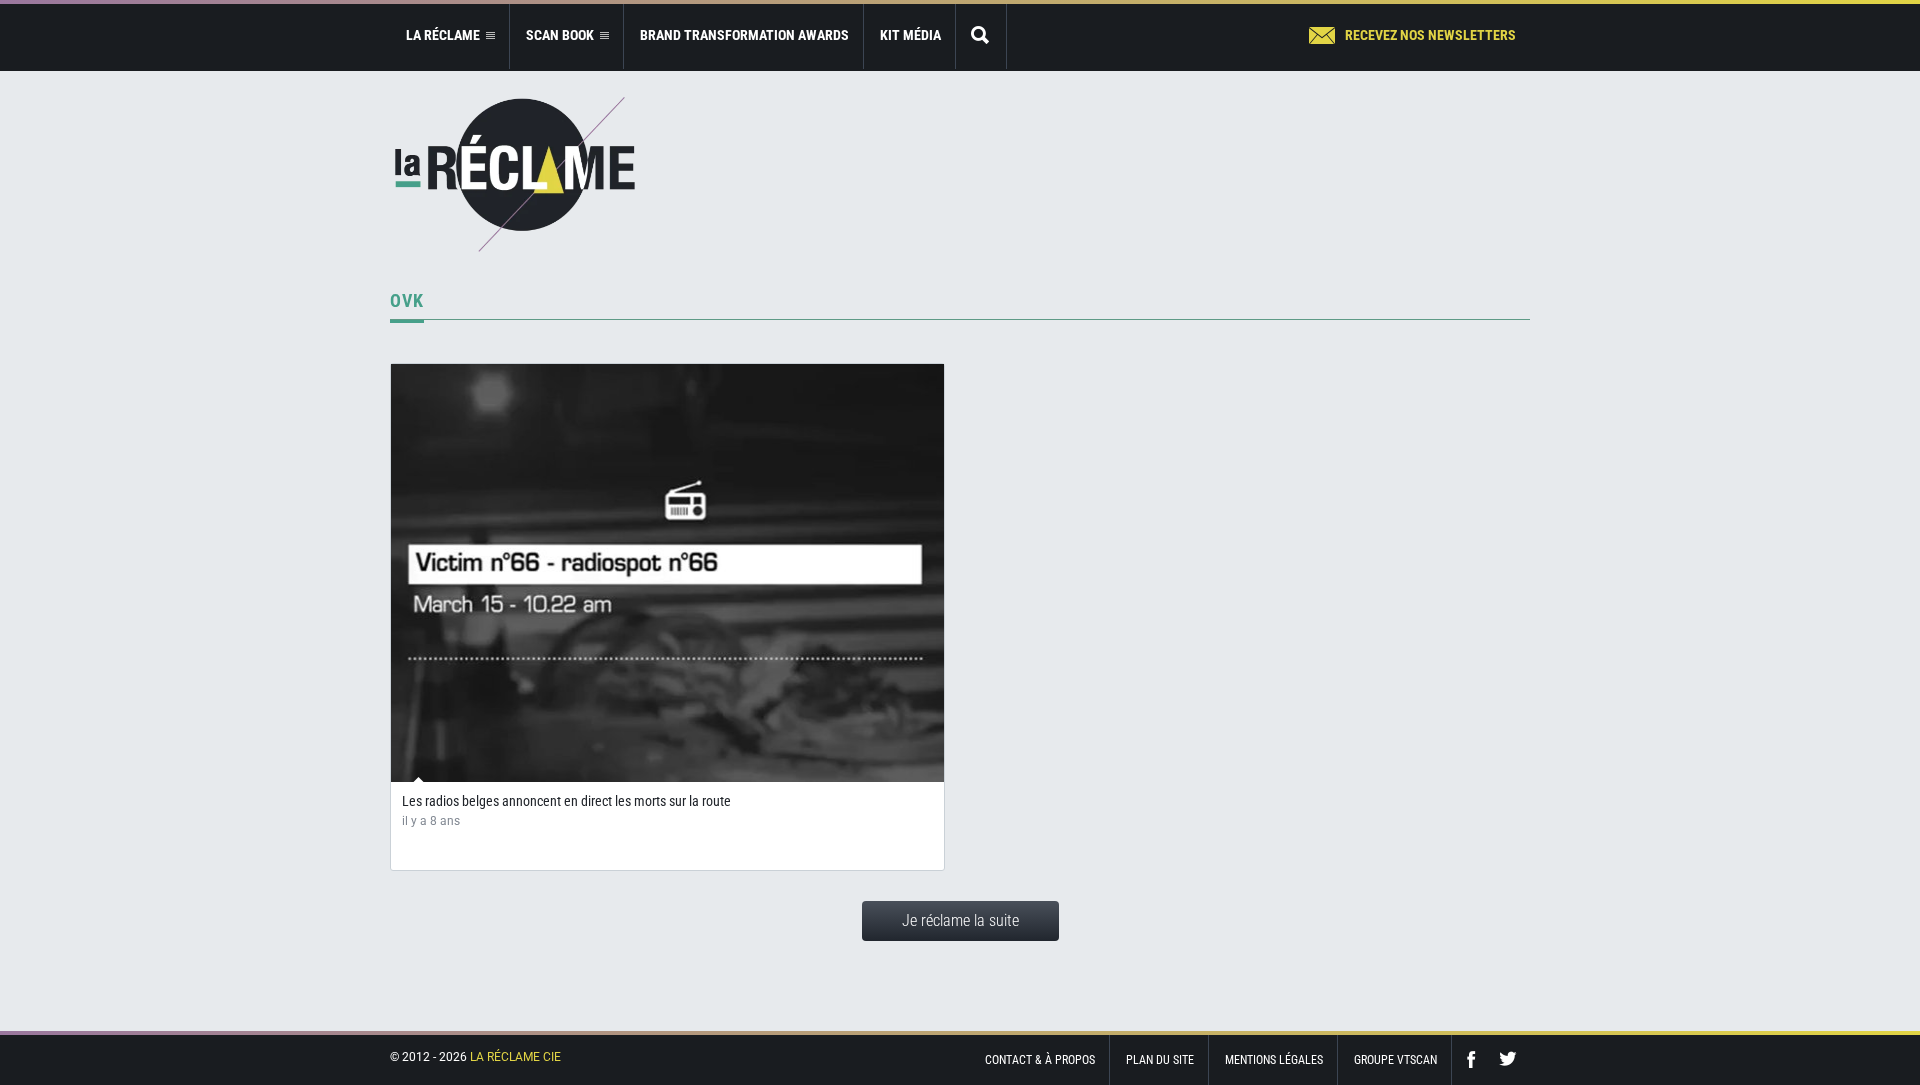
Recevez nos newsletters (1430, 35)
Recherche (981, 36)
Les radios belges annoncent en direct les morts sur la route (566, 801)
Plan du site (1160, 1060)
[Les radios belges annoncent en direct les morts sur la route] (667, 573)
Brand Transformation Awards (744, 35)
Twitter (1508, 1059)
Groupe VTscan (1395, 1060)
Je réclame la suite (960, 920)
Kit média (910, 35)
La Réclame (515, 174)
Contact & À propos (1040, 1060)
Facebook (1476, 1059)
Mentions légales (1274, 1060)
